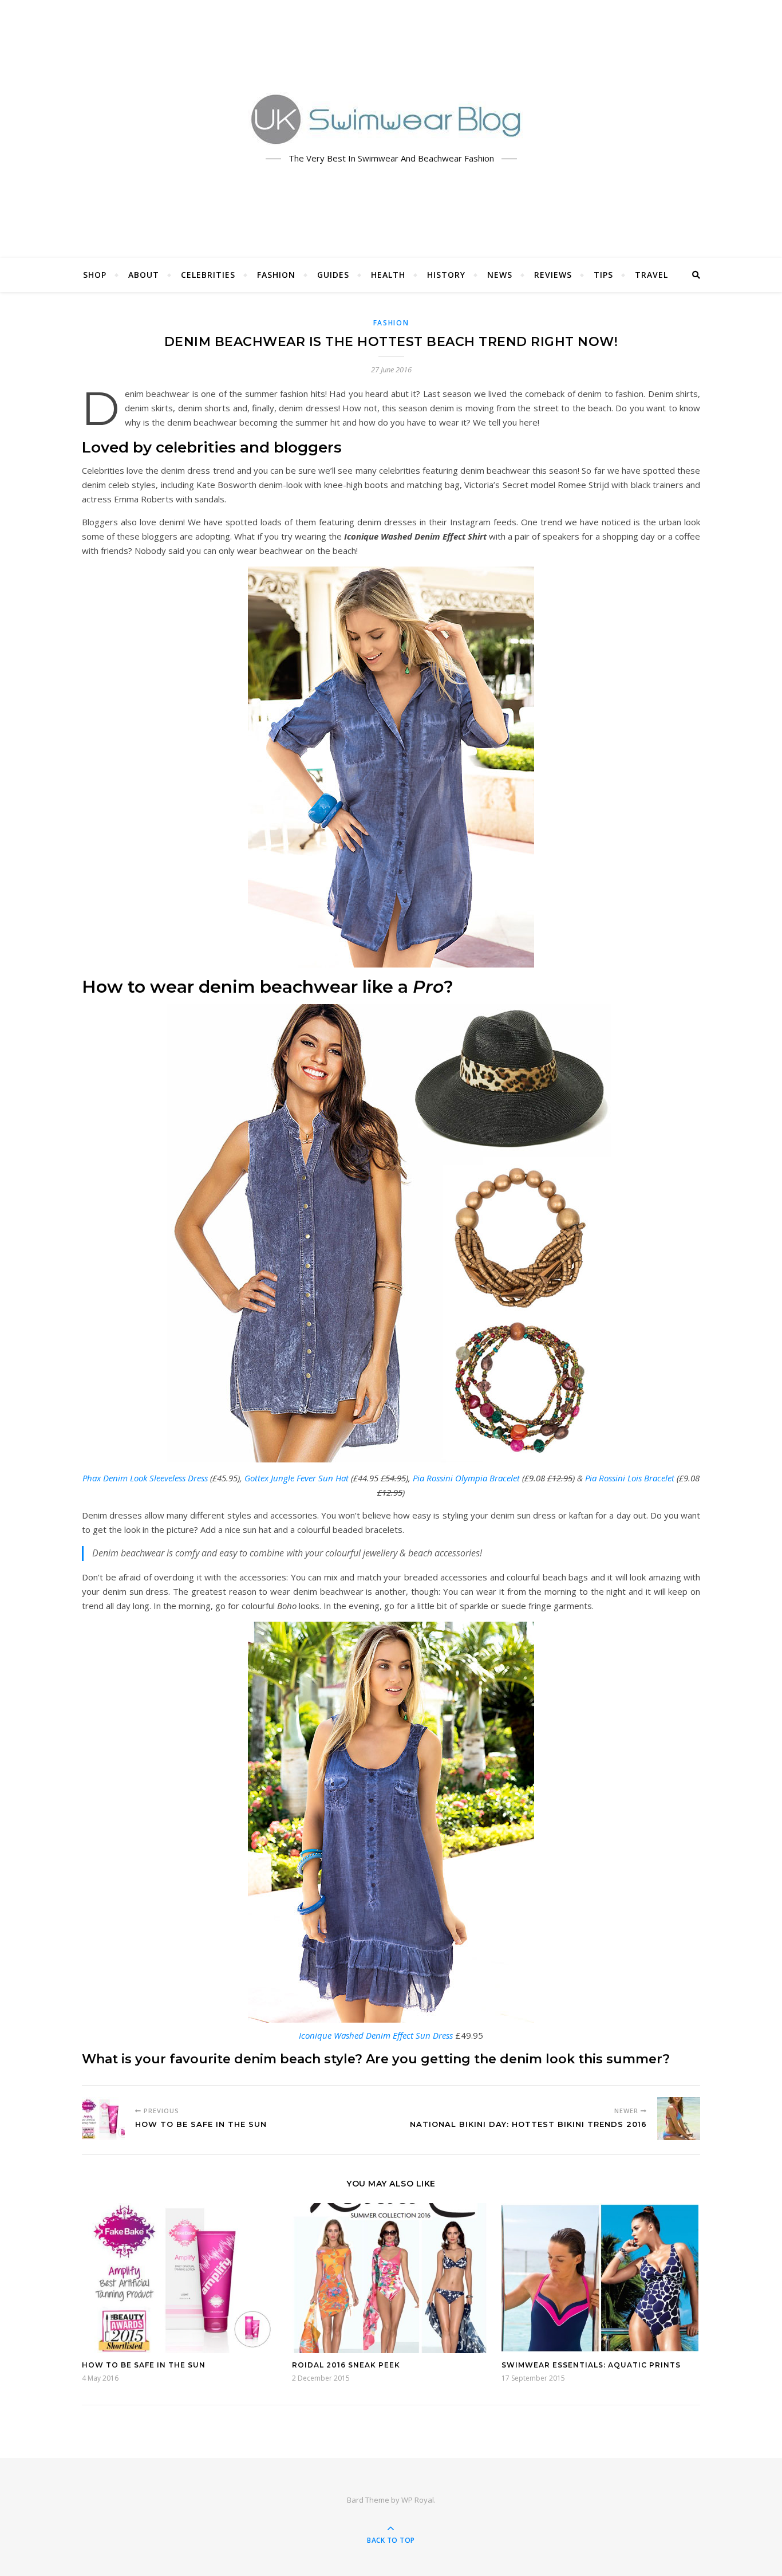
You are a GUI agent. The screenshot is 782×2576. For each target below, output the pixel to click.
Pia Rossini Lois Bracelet (630, 1478)
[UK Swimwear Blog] (391, 119)
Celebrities (208, 275)
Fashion (276, 275)
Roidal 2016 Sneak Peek (346, 2365)
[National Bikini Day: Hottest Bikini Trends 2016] (679, 2119)
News (500, 275)
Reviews (553, 275)
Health (388, 275)
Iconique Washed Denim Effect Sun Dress (376, 2035)
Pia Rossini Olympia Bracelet (466, 1478)
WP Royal (418, 2500)
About (144, 275)
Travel (651, 275)
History (446, 275)
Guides (333, 275)
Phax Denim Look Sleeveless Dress (145, 1478)
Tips (603, 275)
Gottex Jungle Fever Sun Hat (297, 1478)
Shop (95, 275)
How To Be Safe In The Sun (144, 2365)
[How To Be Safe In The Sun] (103, 2119)
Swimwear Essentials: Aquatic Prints (591, 2365)
